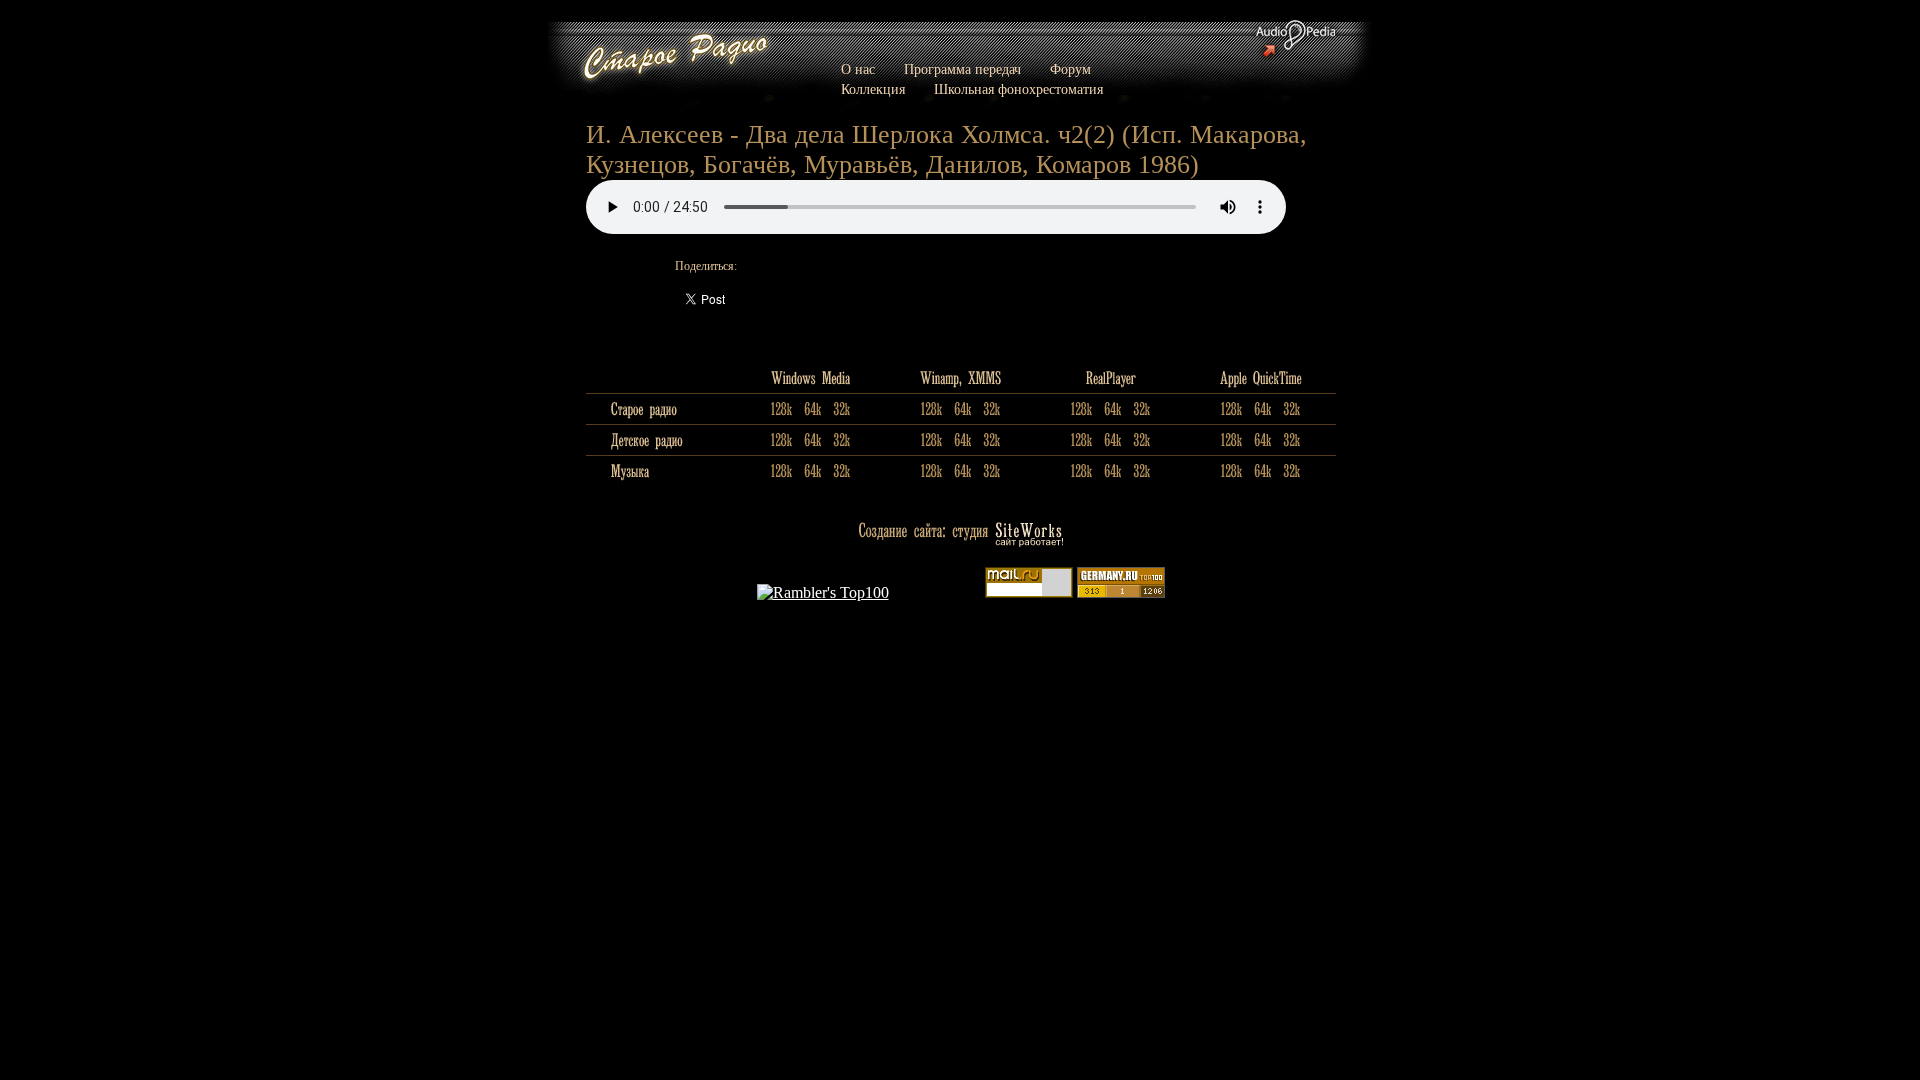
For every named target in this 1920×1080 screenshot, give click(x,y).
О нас (858, 69)
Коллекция (873, 89)
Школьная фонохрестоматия (1018, 89)
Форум (1070, 69)
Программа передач (962, 69)
